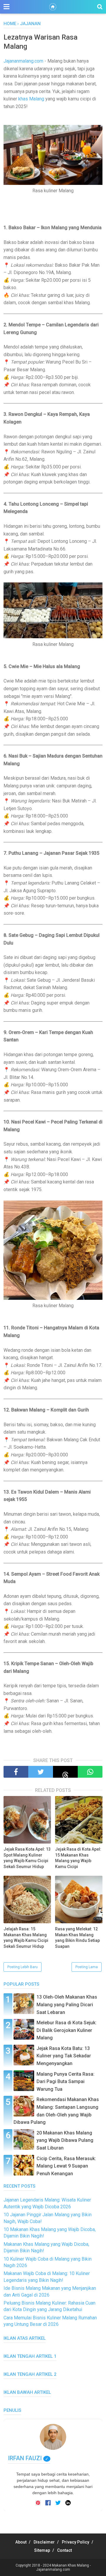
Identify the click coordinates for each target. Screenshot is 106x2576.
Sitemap (42, 2550)
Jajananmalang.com (23, 61)
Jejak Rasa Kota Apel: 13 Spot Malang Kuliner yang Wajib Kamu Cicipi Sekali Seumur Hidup (27, 1858)
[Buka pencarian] (100, 7)
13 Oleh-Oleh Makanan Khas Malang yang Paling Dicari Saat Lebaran (67, 2005)
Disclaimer (44, 2542)
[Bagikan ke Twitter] (41, 1772)
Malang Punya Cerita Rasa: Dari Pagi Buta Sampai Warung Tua (66, 2082)
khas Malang (31, 99)
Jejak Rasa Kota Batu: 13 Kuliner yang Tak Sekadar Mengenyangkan (64, 2056)
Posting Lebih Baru (23, 1967)
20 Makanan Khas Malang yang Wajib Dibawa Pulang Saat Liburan (65, 2140)
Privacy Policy (76, 2542)
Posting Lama (87, 1967)
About (21, 2542)
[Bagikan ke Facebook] (16, 1772)
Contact (64, 2550)
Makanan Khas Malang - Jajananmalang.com (63, 2567)
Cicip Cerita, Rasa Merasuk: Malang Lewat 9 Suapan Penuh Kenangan (66, 2166)
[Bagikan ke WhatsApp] (90, 1772)
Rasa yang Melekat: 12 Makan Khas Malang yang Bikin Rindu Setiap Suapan (77, 1938)
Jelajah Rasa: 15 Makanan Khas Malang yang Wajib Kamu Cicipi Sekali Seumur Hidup (26, 1938)
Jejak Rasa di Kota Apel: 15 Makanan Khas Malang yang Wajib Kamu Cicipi (78, 1858)
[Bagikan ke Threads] (65, 1772)
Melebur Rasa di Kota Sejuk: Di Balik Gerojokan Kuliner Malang (67, 2030)
